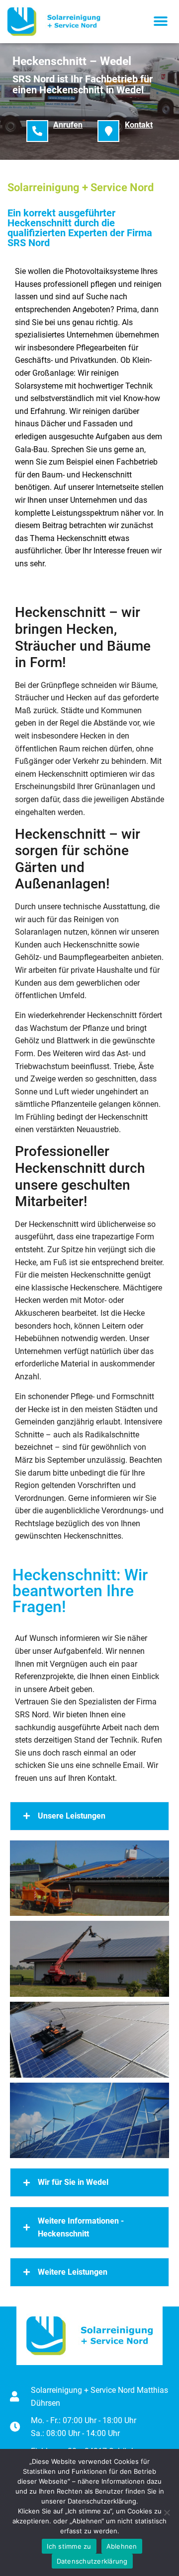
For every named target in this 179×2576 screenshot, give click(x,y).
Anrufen (68, 125)
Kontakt (139, 125)
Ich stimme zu (69, 2546)
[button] (160, 22)
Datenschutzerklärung (92, 2561)
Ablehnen (122, 2546)
